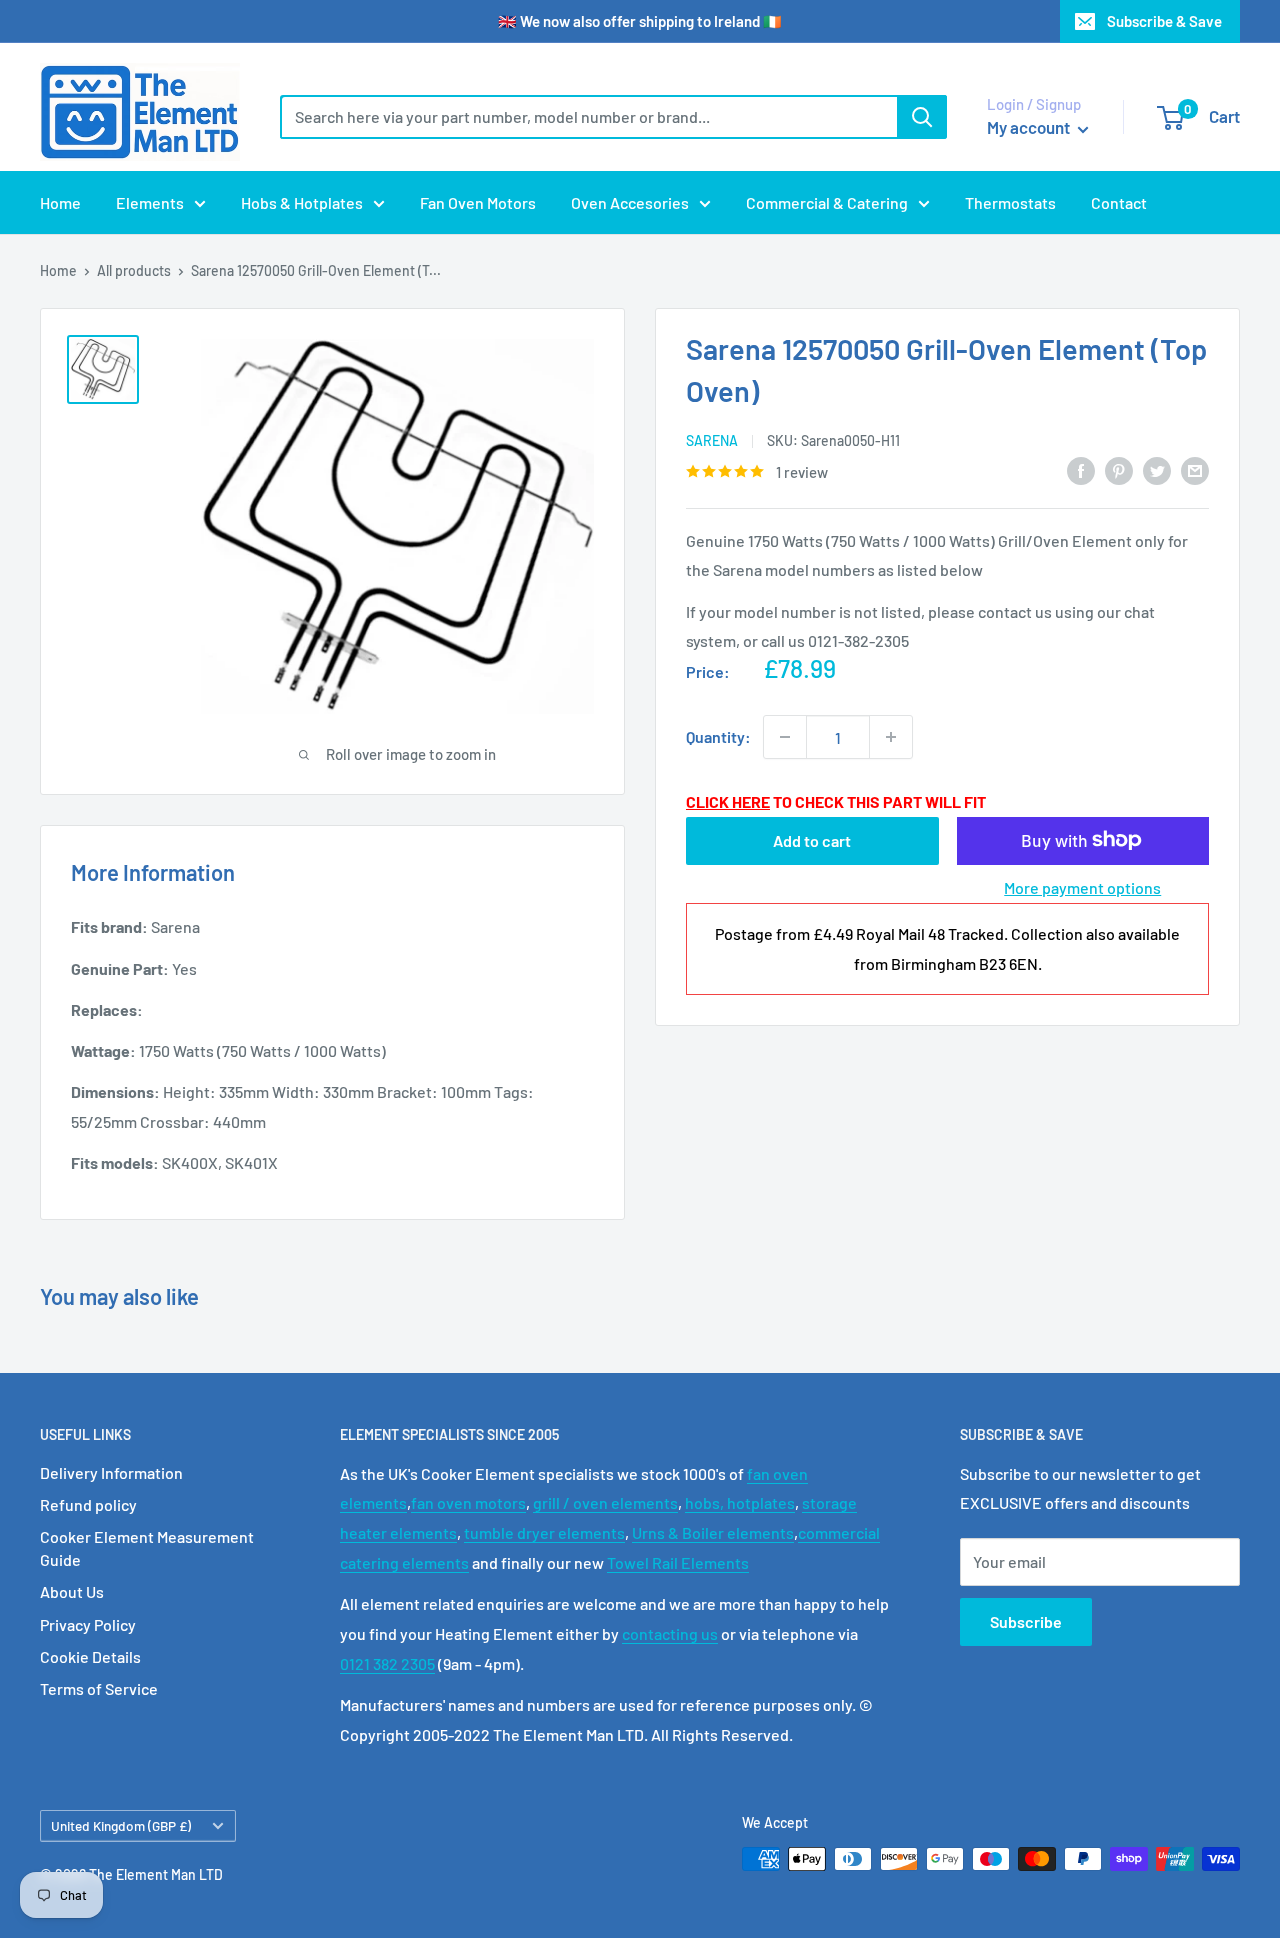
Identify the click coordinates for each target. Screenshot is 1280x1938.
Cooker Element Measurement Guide (147, 1547)
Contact (1119, 202)
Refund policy (88, 1504)
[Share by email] (1195, 469)
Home (60, 202)
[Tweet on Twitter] (1157, 469)
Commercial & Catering (827, 202)
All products (134, 270)
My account (1030, 127)
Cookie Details (90, 1656)
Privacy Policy (88, 1624)
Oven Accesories (630, 202)
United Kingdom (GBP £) (121, 1825)
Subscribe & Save (1164, 21)
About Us (72, 1591)
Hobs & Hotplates (302, 202)
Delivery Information (111, 1472)
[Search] (922, 117)
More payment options (1082, 886)
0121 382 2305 (387, 1663)
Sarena (712, 440)
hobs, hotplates (740, 1502)
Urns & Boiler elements (713, 1532)
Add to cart (812, 839)
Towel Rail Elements (678, 1562)
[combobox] (588, 117)
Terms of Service (99, 1688)
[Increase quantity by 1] (891, 737)
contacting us (670, 1633)
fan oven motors (468, 1502)
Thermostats (1010, 202)
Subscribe (1026, 1621)
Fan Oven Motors (478, 202)
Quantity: (718, 736)
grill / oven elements (605, 1502)
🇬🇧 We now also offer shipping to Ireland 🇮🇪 (640, 21)
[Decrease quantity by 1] (785, 737)
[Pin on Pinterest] (1119, 469)
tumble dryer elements (544, 1532)
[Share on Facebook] (1081, 469)
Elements (150, 202)
